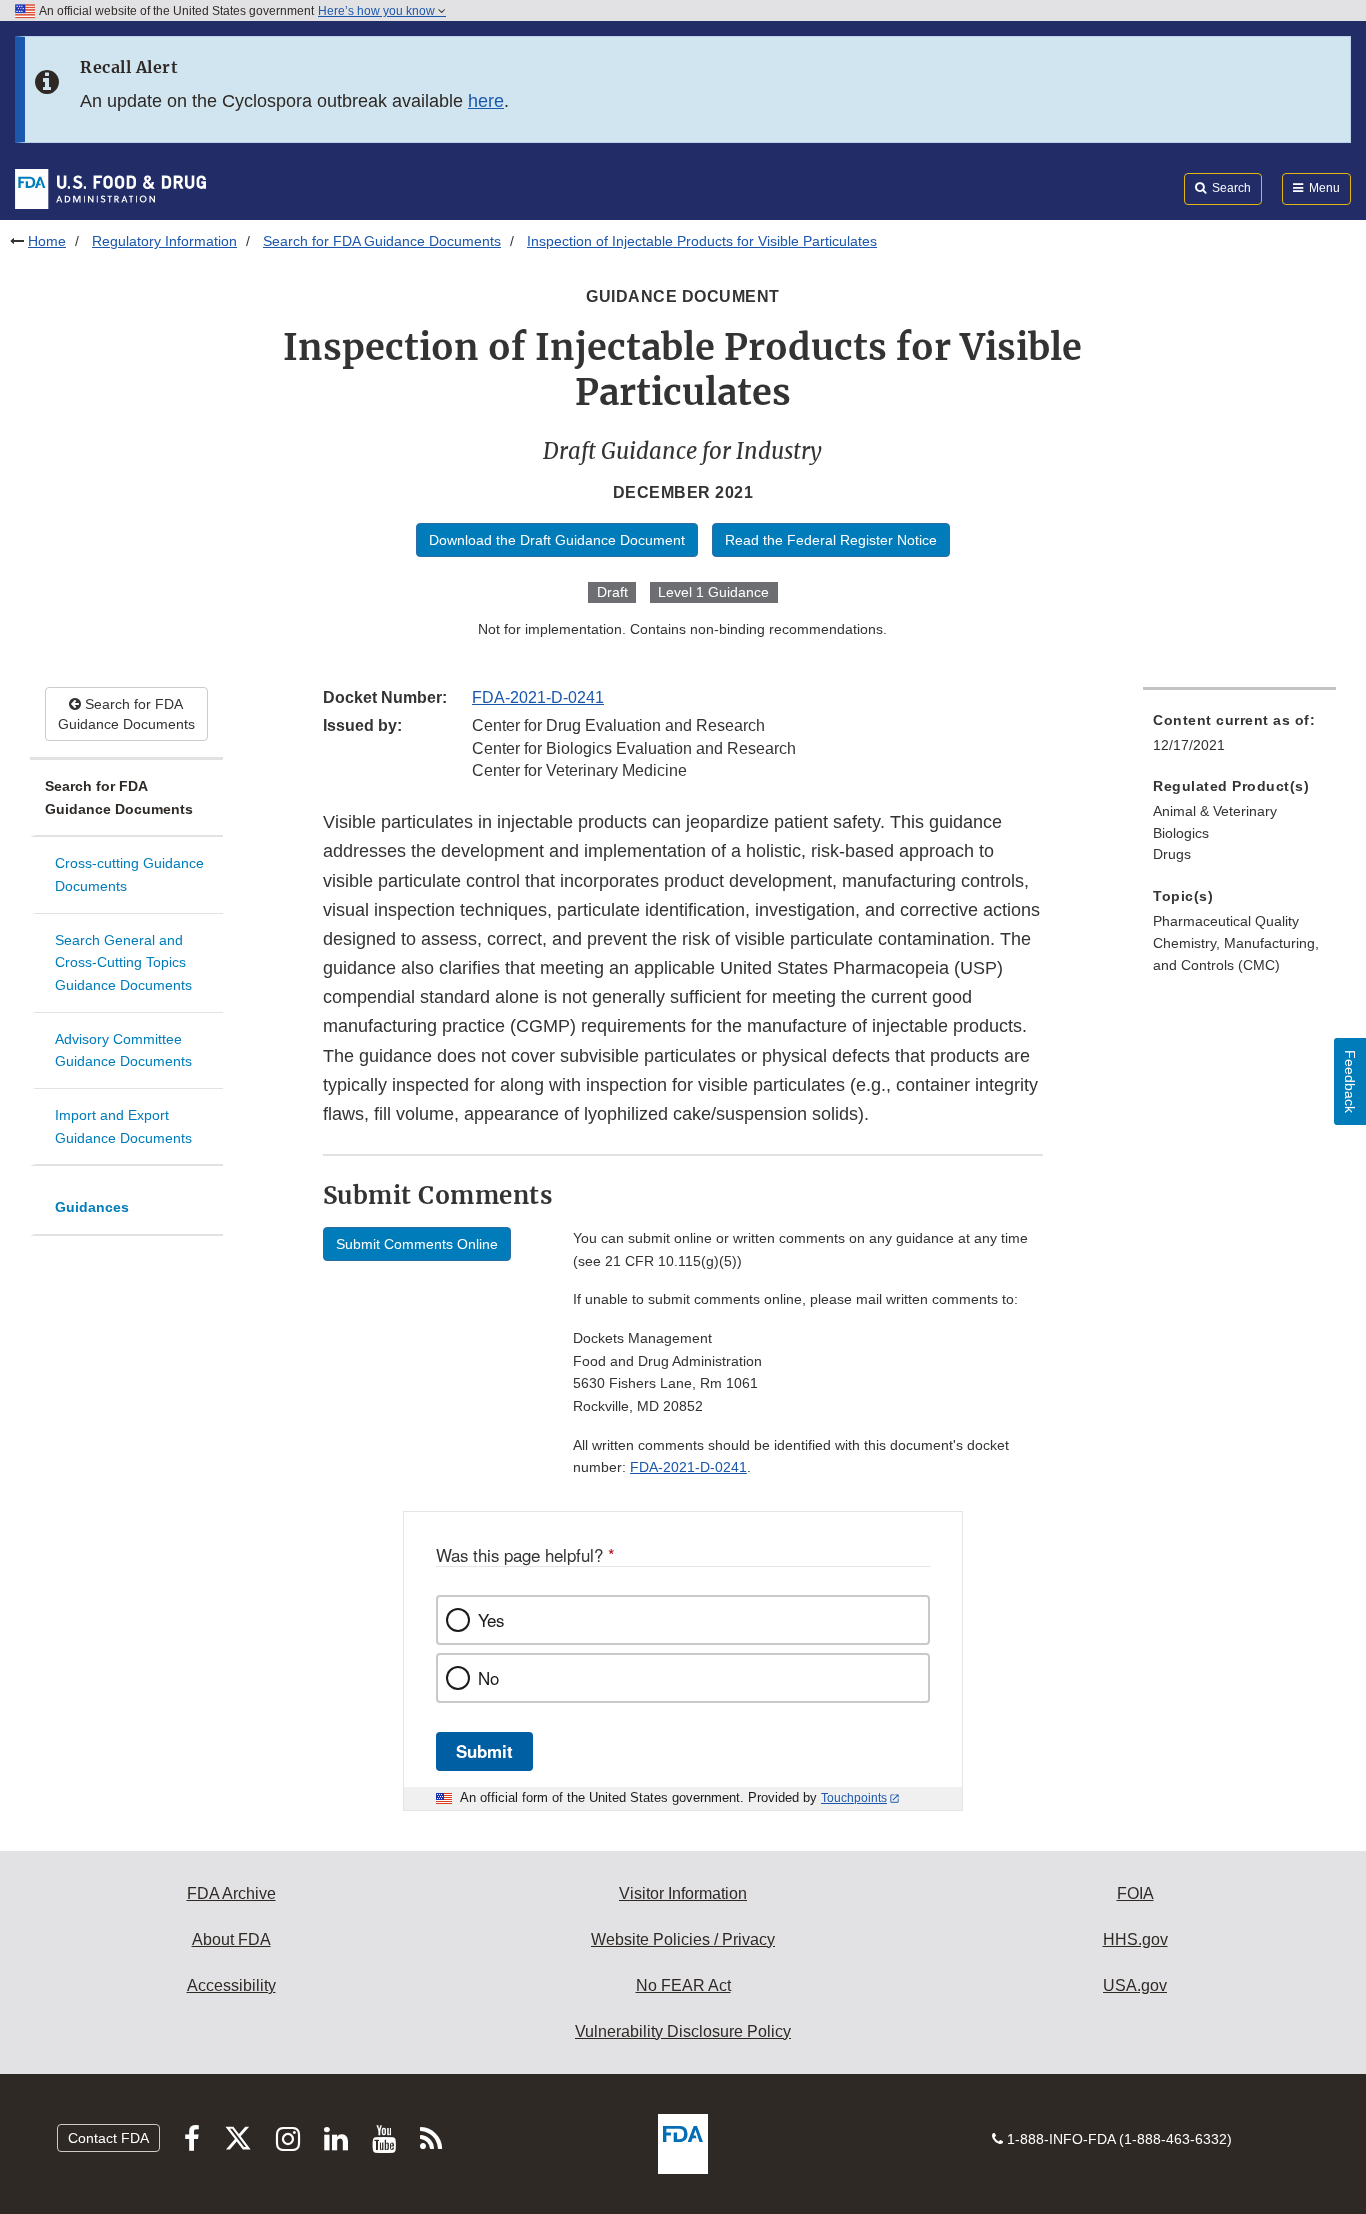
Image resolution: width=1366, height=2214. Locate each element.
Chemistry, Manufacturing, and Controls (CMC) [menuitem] (1236, 954)
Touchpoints (854, 1798)
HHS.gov (1135, 1939)
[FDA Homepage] (110, 188)
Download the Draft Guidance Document (557, 540)
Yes (491, 1620)
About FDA (231, 1939)
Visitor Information (683, 1893)
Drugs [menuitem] (1172, 854)
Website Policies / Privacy (683, 1939)
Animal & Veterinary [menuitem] (1215, 811)
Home (47, 241)
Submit (484, 1751)
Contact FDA (108, 2138)
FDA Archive (231, 1893)
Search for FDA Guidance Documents (382, 241)
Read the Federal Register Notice (831, 540)
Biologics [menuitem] (1181, 833)
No (488, 1678)
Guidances (92, 1207)
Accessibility (231, 1985)
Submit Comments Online (417, 1244)
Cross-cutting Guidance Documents (129, 874)
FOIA (1135, 1893)
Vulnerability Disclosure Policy (683, 2031)
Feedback (1350, 1081)
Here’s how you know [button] (378, 11)
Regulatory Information (164, 241)
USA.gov (1135, 1985)
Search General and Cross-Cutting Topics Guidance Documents (123, 962)
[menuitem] (1239, 738)
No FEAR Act (683, 1985)
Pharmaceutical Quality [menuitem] (1226, 921)
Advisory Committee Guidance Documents (123, 1050)
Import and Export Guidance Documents (123, 1126)
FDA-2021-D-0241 (538, 697)
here (486, 101)
